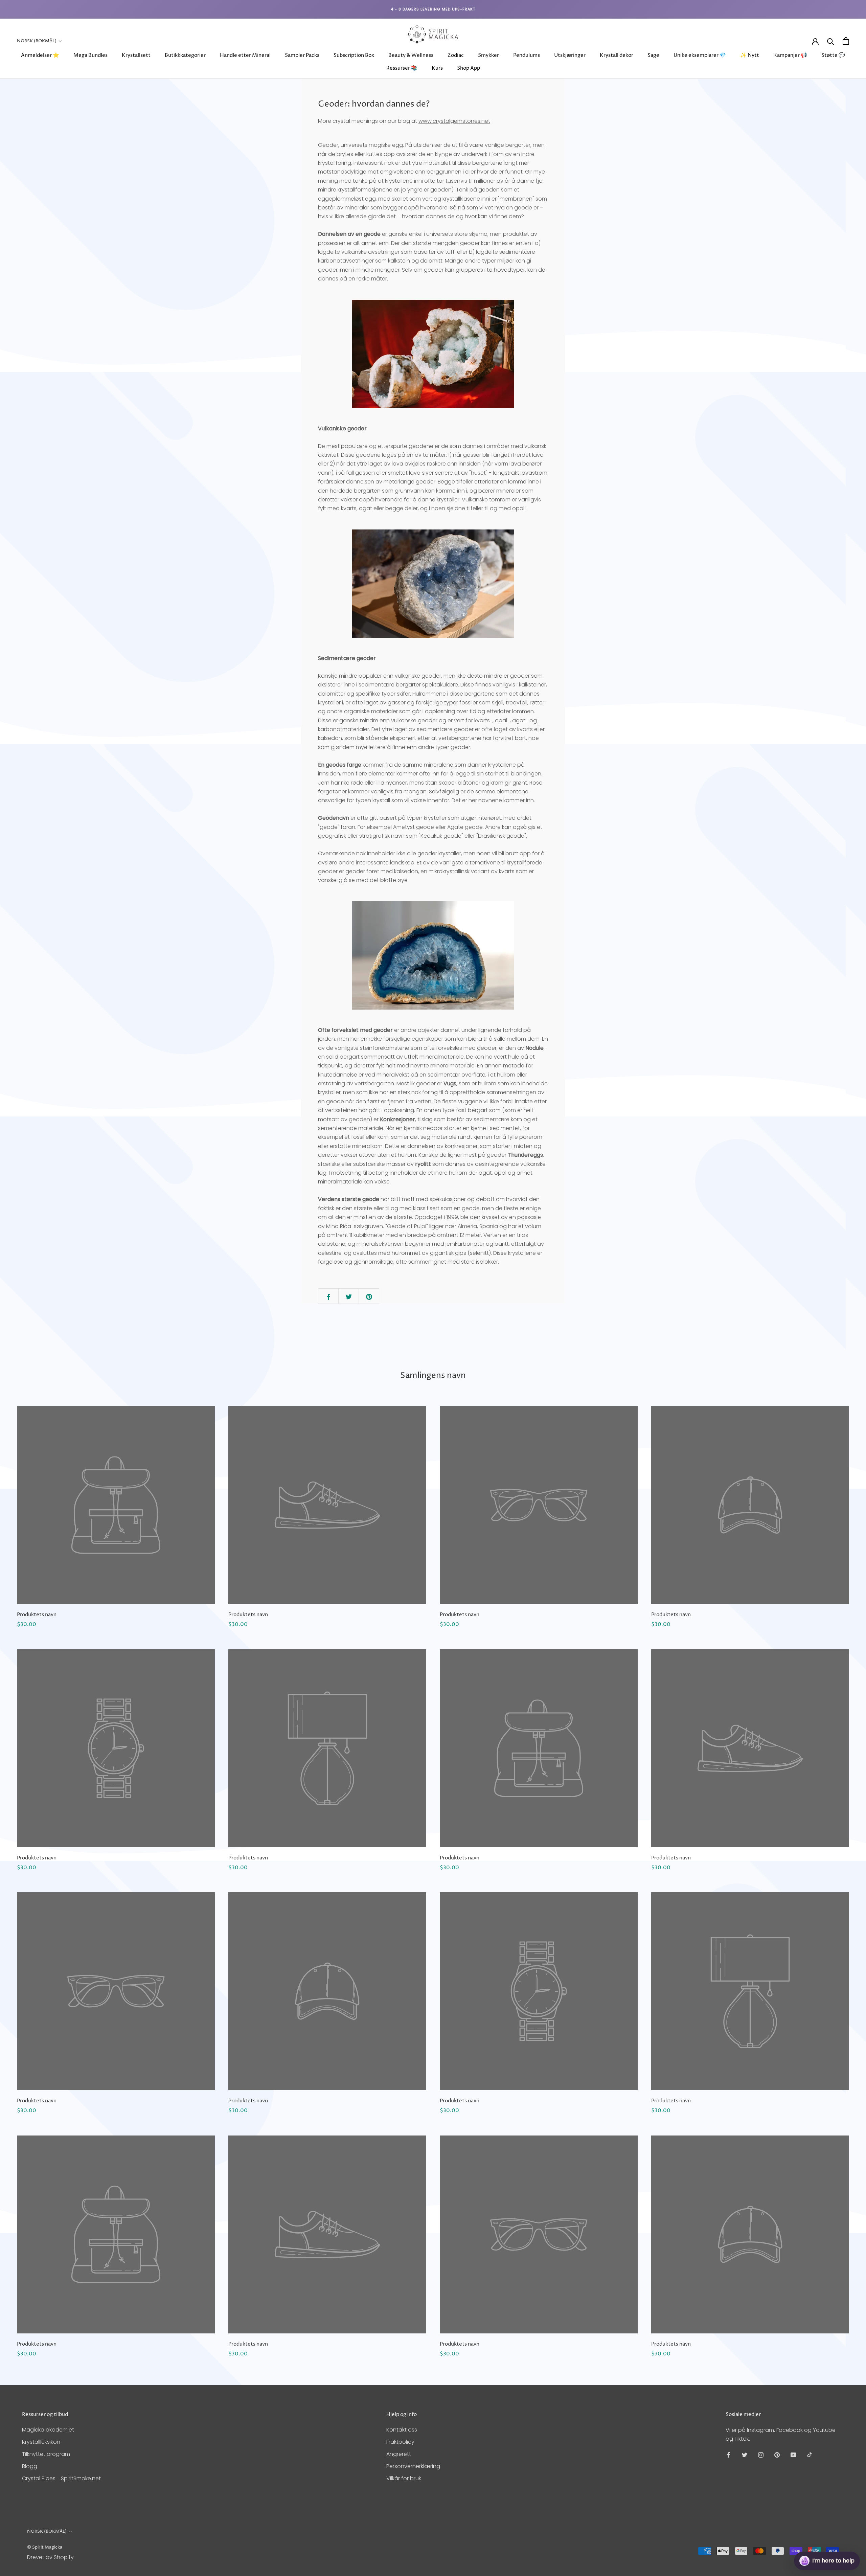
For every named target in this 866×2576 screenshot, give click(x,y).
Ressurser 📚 (402, 68)
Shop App (469, 68)
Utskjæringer (570, 55)
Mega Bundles (90, 55)
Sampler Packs (302, 55)
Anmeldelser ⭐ (40, 55)
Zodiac (456, 55)
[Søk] (831, 41)
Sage (653, 55)
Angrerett (399, 2454)
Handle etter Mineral (245, 55)
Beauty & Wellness (411, 55)
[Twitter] (745, 2455)
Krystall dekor (617, 55)
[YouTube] (793, 2455)
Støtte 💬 (833, 55)
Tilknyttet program (46, 2454)
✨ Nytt (750, 55)
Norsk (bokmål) (37, 41)
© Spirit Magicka (45, 2547)
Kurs (437, 68)
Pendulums (527, 55)
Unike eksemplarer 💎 (700, 55)
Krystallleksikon (41, 2442)
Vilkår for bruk (404, 2478)
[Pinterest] (777, 2455)
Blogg (30, 2466)
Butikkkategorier (185, 55)
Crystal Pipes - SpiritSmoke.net (61, 2478)
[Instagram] (761, 2455)
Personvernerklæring (413, 2466)
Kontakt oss (402, 2430)
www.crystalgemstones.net (454, 121)
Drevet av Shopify (50, 2557)
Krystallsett (136, 55)
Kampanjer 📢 (790, 55)
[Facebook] (728, 2455)
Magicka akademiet (48, 2430)
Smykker (488, 55)
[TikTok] (810, 2455)
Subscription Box (354, 55)
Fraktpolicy (400, 2442)
